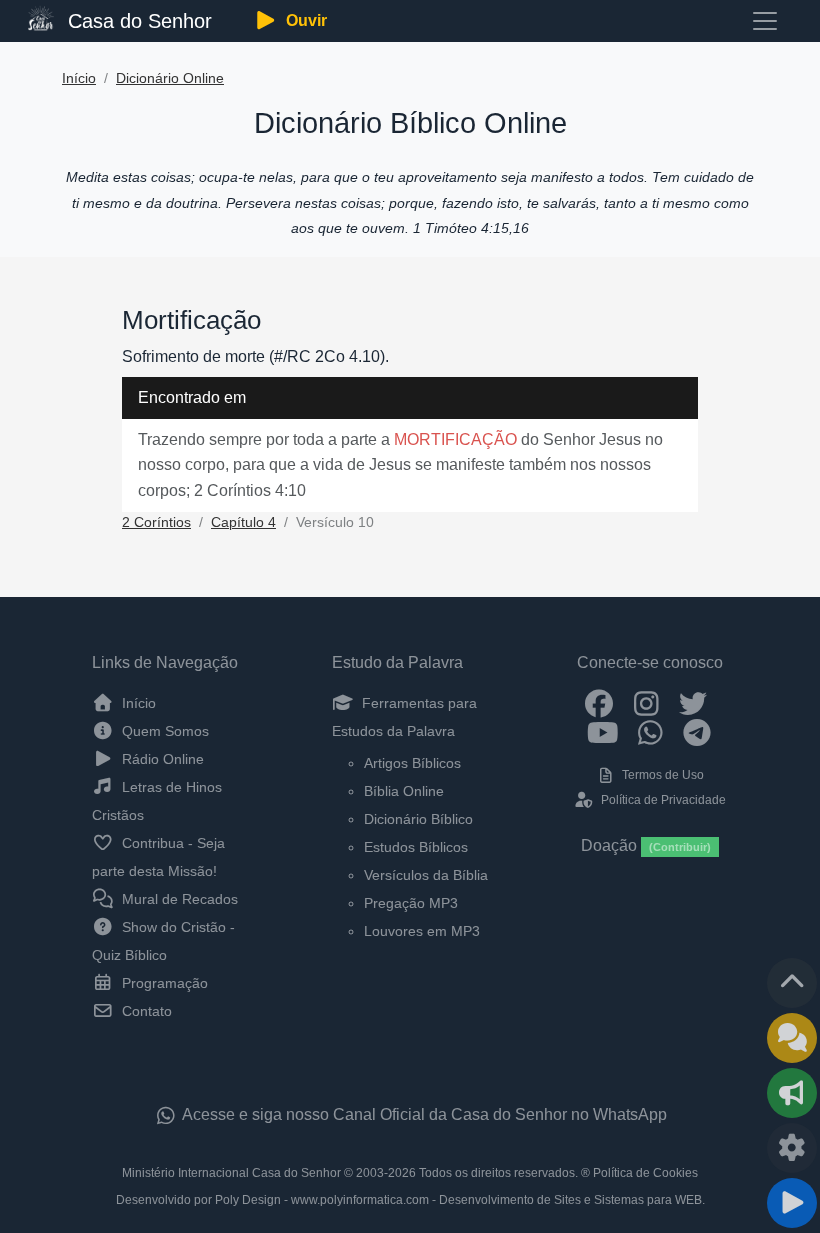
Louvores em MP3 (422, 931)
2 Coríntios (156, 522)
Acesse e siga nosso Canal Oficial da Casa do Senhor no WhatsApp (423, 1114)
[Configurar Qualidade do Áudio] (792, 1148)
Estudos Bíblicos (416, 847)
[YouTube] (603, 732)
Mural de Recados (178, 899)
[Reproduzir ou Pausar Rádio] (792, 1203)
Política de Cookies (645, 1173)
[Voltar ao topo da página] (792, 983)
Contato (145, 1011)
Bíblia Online (404, 791)
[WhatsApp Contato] (650, 732)
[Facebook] (599, 703)
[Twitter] (693, 703)
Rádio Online (161, 759)
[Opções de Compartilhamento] (792, 1093)
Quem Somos (163, 731)
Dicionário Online (170, 78)
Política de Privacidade (661, 800)
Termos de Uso (661, 775)
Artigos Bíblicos (412, 763)
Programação (163, 983)
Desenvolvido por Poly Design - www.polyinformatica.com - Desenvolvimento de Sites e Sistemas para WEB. (410, 1200)
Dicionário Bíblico (418, 819)
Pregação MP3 (411, 903)
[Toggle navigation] (765, 21)
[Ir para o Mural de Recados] (792, 1038)
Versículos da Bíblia (426, 875)
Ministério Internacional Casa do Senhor (231, 1173)
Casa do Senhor (137, 21)
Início (79, 78)
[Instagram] (646, 703)
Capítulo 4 (243, 522)
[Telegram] (697, 732)
